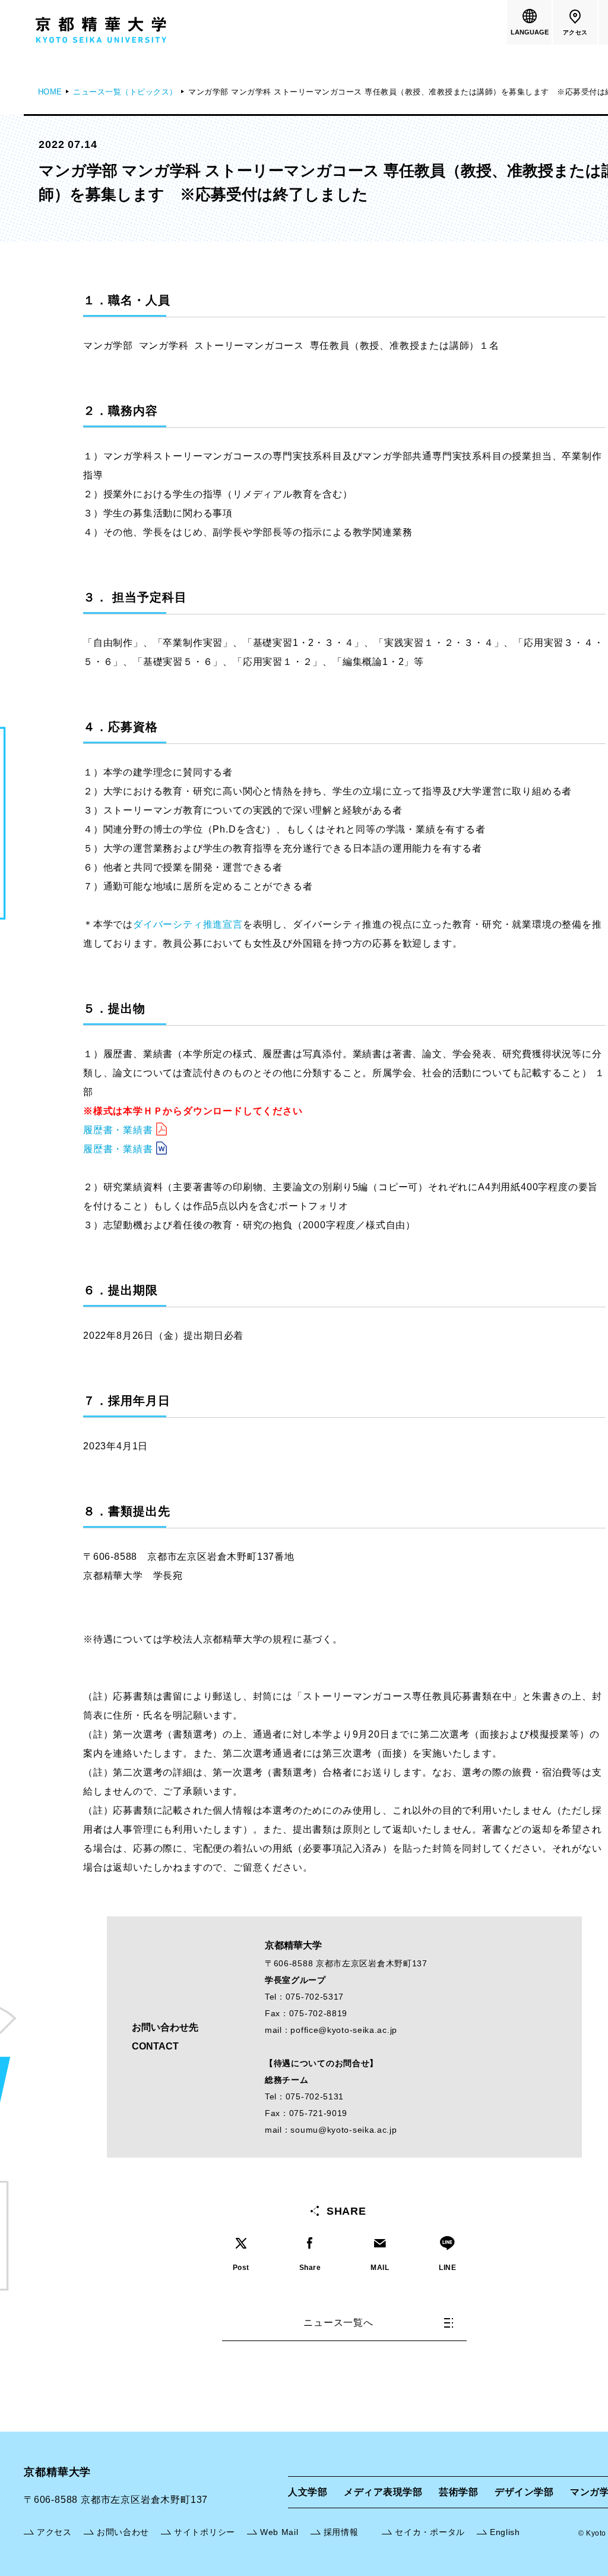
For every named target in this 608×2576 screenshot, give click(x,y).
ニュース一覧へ (338, 2323)
